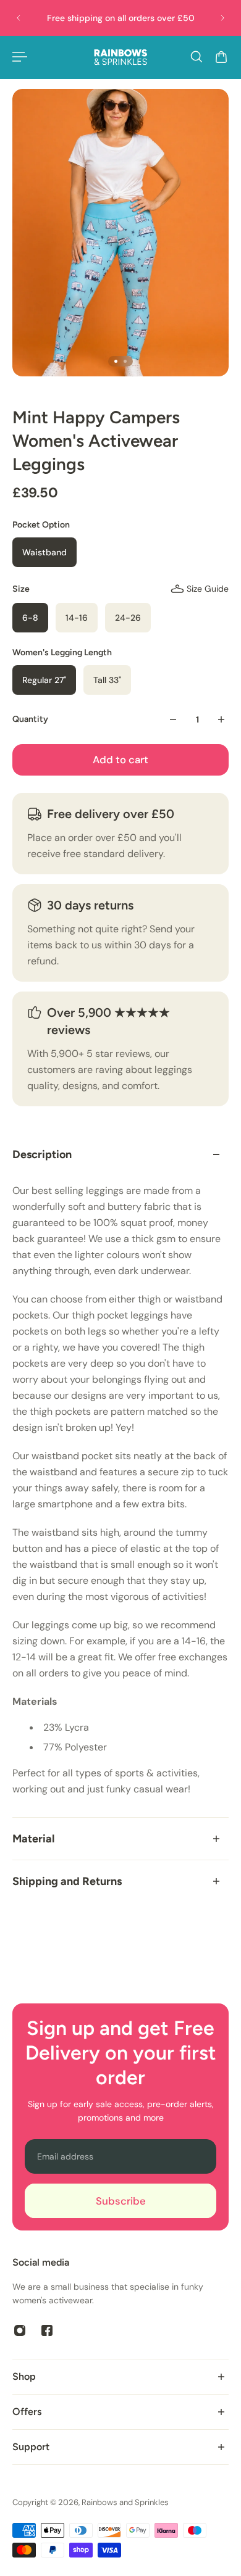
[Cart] (221, 57)
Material (33, 1839)
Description (42, 1154)
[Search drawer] (197, 57)
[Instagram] (20, 2330)
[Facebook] (47, 2330)
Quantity (30, 719)
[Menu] (20, 57)
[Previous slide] (19, 18)
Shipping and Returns (67, 1881)
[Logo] (120, 57)
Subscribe (121, 2201)
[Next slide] (222, 18)
